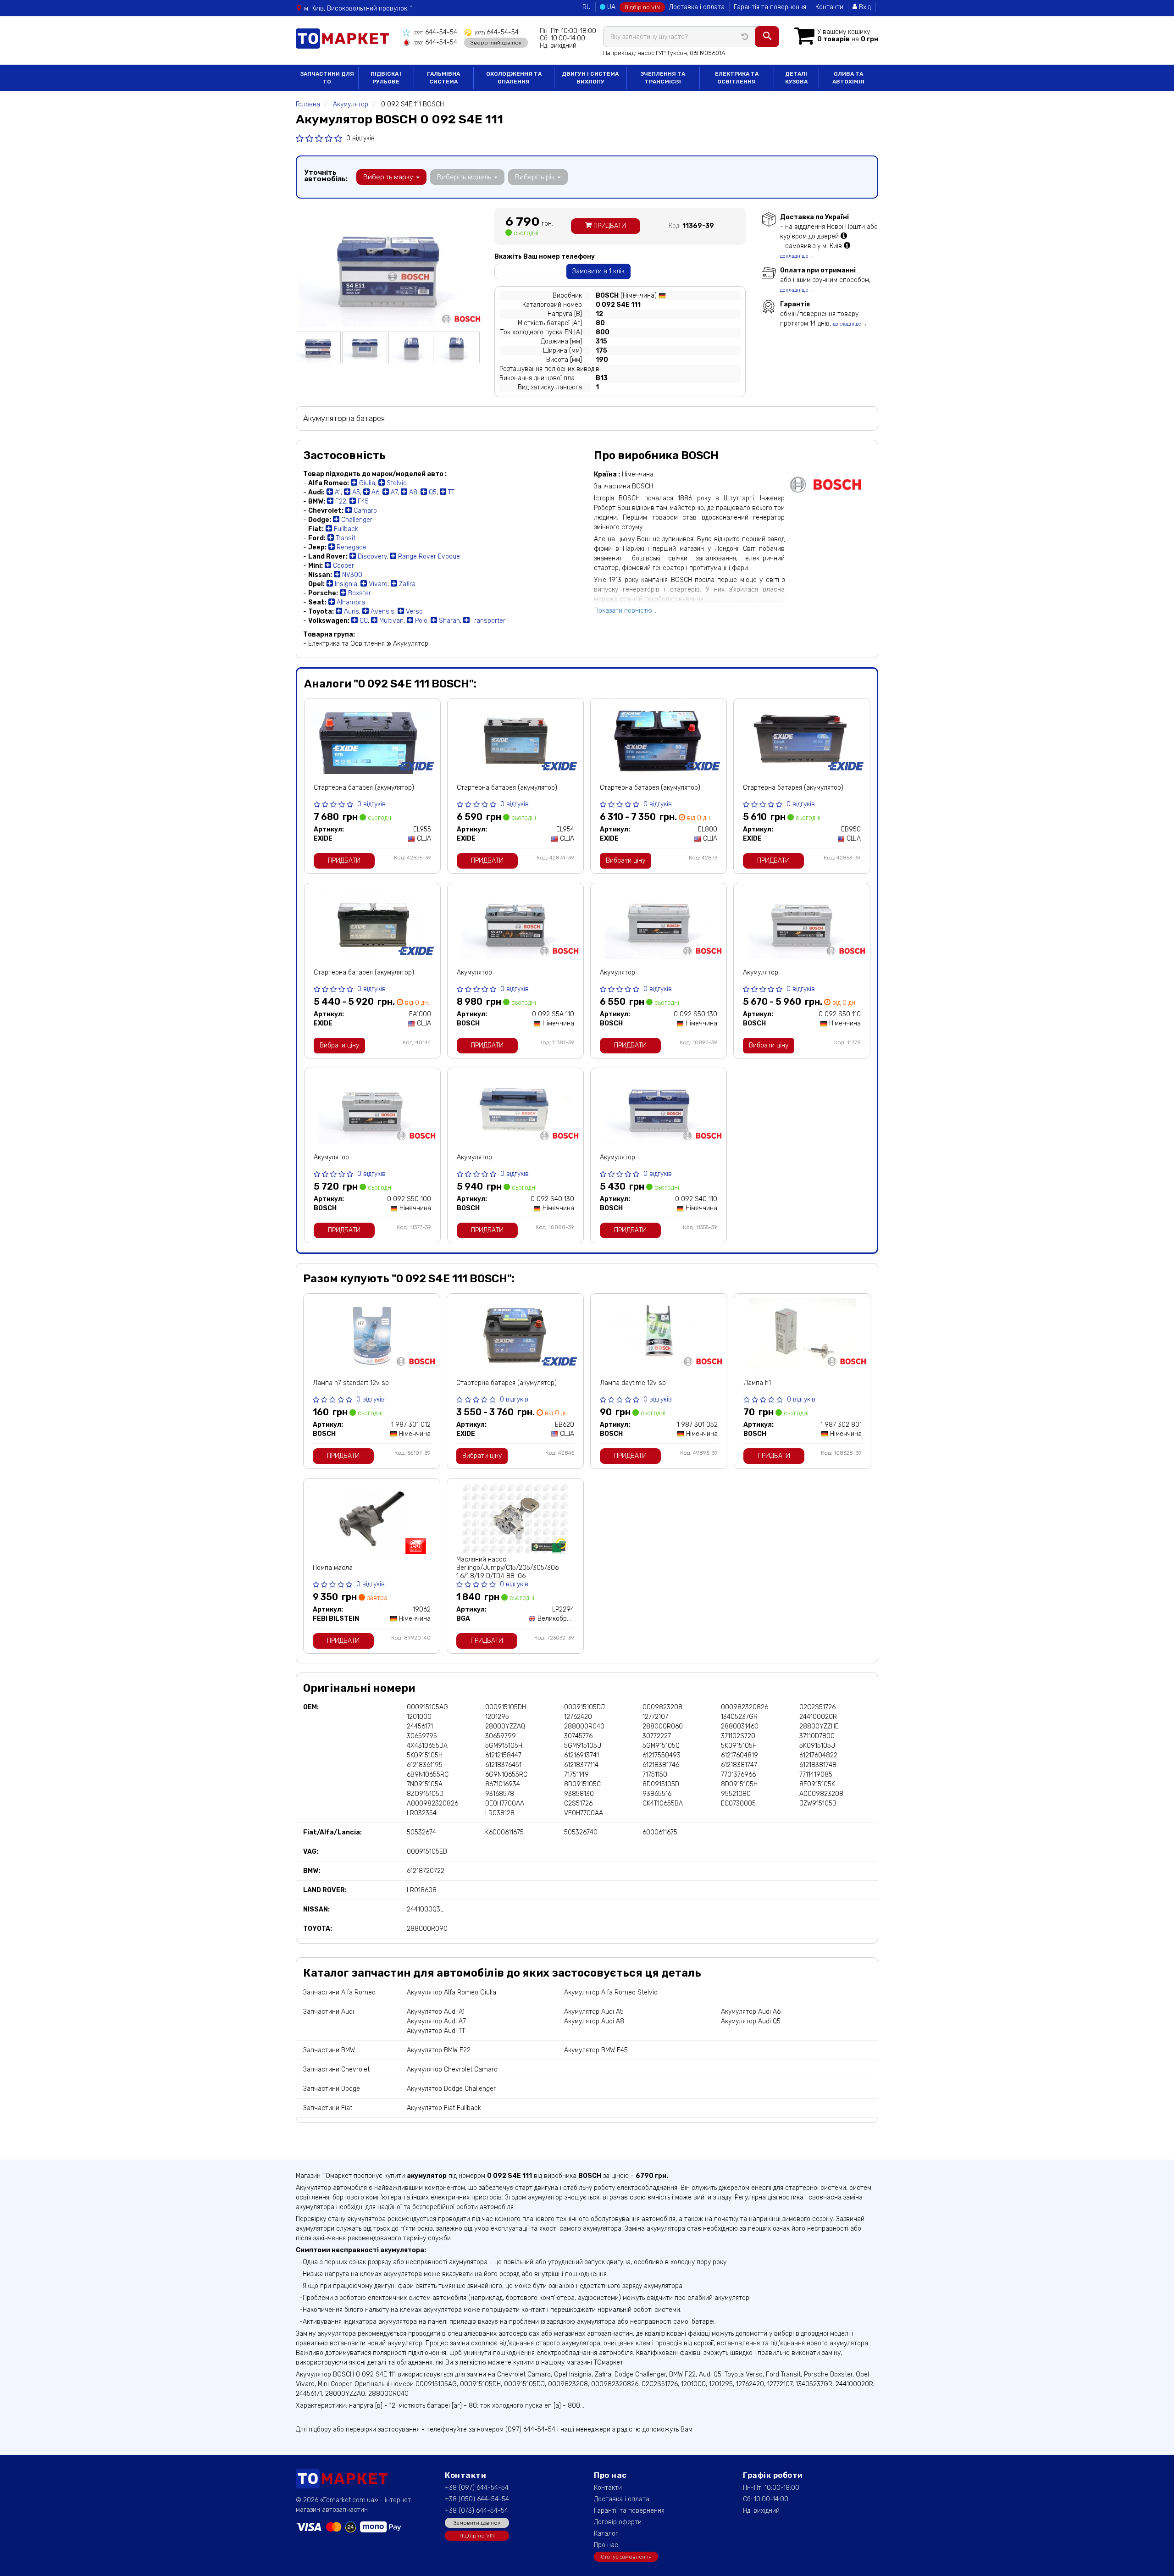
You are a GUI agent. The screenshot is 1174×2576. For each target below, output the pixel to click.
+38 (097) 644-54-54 (477, 2488)
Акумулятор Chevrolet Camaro (452, 2069)
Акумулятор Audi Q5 (751, 2021)
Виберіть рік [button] (536, 177)
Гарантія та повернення (770, 7)
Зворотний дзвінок (496, 43)
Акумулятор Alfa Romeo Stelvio (611, 1992)
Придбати (609, 226)
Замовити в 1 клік (598, 271)
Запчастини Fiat (328, 2108)
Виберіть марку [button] (389, 177)
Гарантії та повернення (629, 2511)
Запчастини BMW (329, 2050)
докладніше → (797, 256)
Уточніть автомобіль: (326, 176)
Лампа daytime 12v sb (633, 1383)
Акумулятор (474, 972)
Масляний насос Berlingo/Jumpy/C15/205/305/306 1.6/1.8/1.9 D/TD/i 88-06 (507, 1568)
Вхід (864, 7)
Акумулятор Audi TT (436, 2031)
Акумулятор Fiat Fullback (444, 2108)
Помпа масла (333, 1568)
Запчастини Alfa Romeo (339, 1992)
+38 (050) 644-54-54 (477, 2499)
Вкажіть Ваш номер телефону (545, 257)
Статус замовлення (626, 2557)
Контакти (829, 7)
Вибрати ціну (626, 861)
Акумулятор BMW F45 (596, 2050)
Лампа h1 (757, 1383)
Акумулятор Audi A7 (436, 2021)
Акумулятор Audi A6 (751, 2012)
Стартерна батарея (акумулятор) (364, 788)
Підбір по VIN (642, 7)
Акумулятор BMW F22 (439, 2050)
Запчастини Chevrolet (336, 2069)
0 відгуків (360, 138)
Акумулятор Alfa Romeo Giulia (451, 1992)
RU (587, 7)
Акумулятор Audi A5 (594, 2012)
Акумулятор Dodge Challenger (451, 2089)
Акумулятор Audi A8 (594, 2021)
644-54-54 (435, 32)
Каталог (606, 2534)
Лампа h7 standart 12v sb (351, 1383)
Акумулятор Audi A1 (436, 2012)
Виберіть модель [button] (465, 177)
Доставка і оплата (697, 7)
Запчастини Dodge (332, 2089)
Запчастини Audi (329, 2012)
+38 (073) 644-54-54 (476, 2511)
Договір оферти (618, 2522)
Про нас (606, 2545)
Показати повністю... (625, 611)
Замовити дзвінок (477, 2523)
